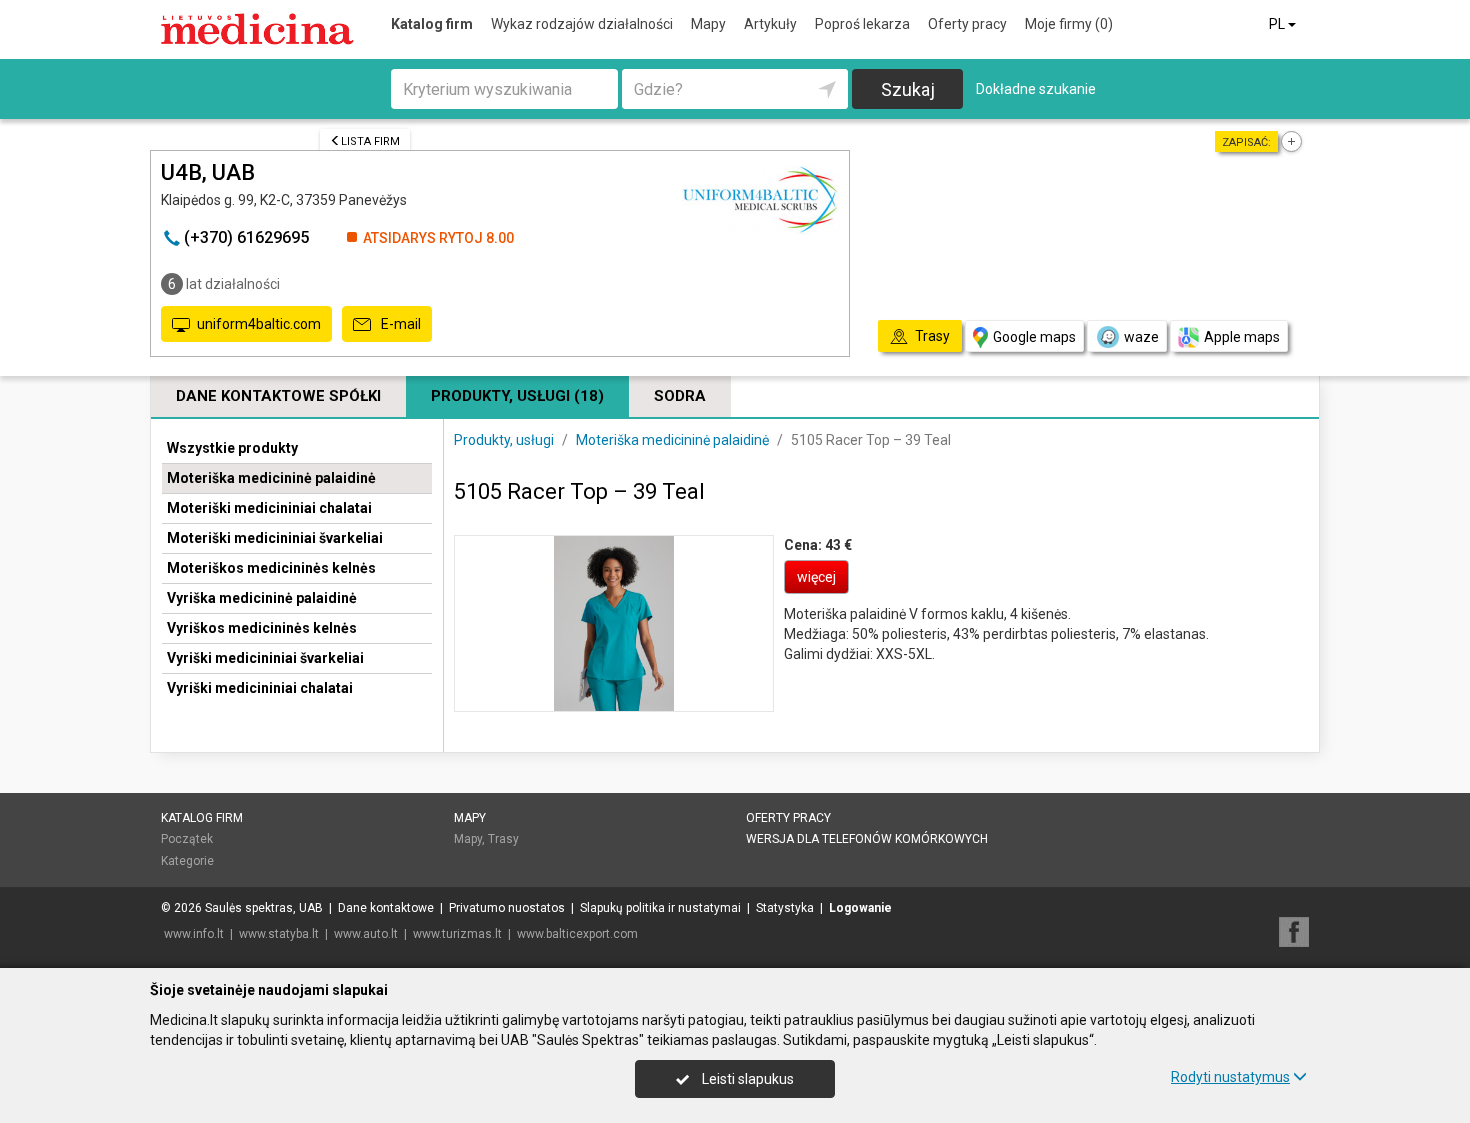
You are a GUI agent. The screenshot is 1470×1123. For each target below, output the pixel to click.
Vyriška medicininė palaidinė (262, 598)
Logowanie (860, 908)
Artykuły (770, 24)
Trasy (503, 839)
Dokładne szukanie (1036, 89)
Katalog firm (432, 24)
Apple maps (1242, 337)
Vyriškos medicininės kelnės (262, 628)
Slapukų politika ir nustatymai (660, 908)
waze (1141, 337)
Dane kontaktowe (386, 908)
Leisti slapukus (746, 1079)
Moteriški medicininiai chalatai (269, 508)
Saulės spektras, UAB (264, 908)
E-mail (399, 324)
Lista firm (370, 141)
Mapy (708, 24)
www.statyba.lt (279, 934)
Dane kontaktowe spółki (278, 396)
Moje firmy (1069, 24)
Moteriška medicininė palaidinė (271, 478)
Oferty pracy (967, 24)
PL (1278, 24)
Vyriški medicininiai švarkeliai (265, 658)
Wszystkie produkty (232, 448)
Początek (187, 839)
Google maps (1034, 337)
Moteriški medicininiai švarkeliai (275, 538)
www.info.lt (194, 934)
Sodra (680, 396)
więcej (816, 577)
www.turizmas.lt (457, 934)
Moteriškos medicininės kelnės (271, 568)
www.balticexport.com (577, 934)
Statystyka (785, 908)
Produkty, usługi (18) (517, 396)
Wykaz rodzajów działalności (582, 24)
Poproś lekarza (862, 24)
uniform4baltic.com (259, 324)
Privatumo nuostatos (507, 908)
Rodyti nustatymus (1230, 1077)
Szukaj (908, 89)
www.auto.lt (366, 934)
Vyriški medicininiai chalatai (260, 688)
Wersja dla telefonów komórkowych (867, 839)
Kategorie (187, 861)
